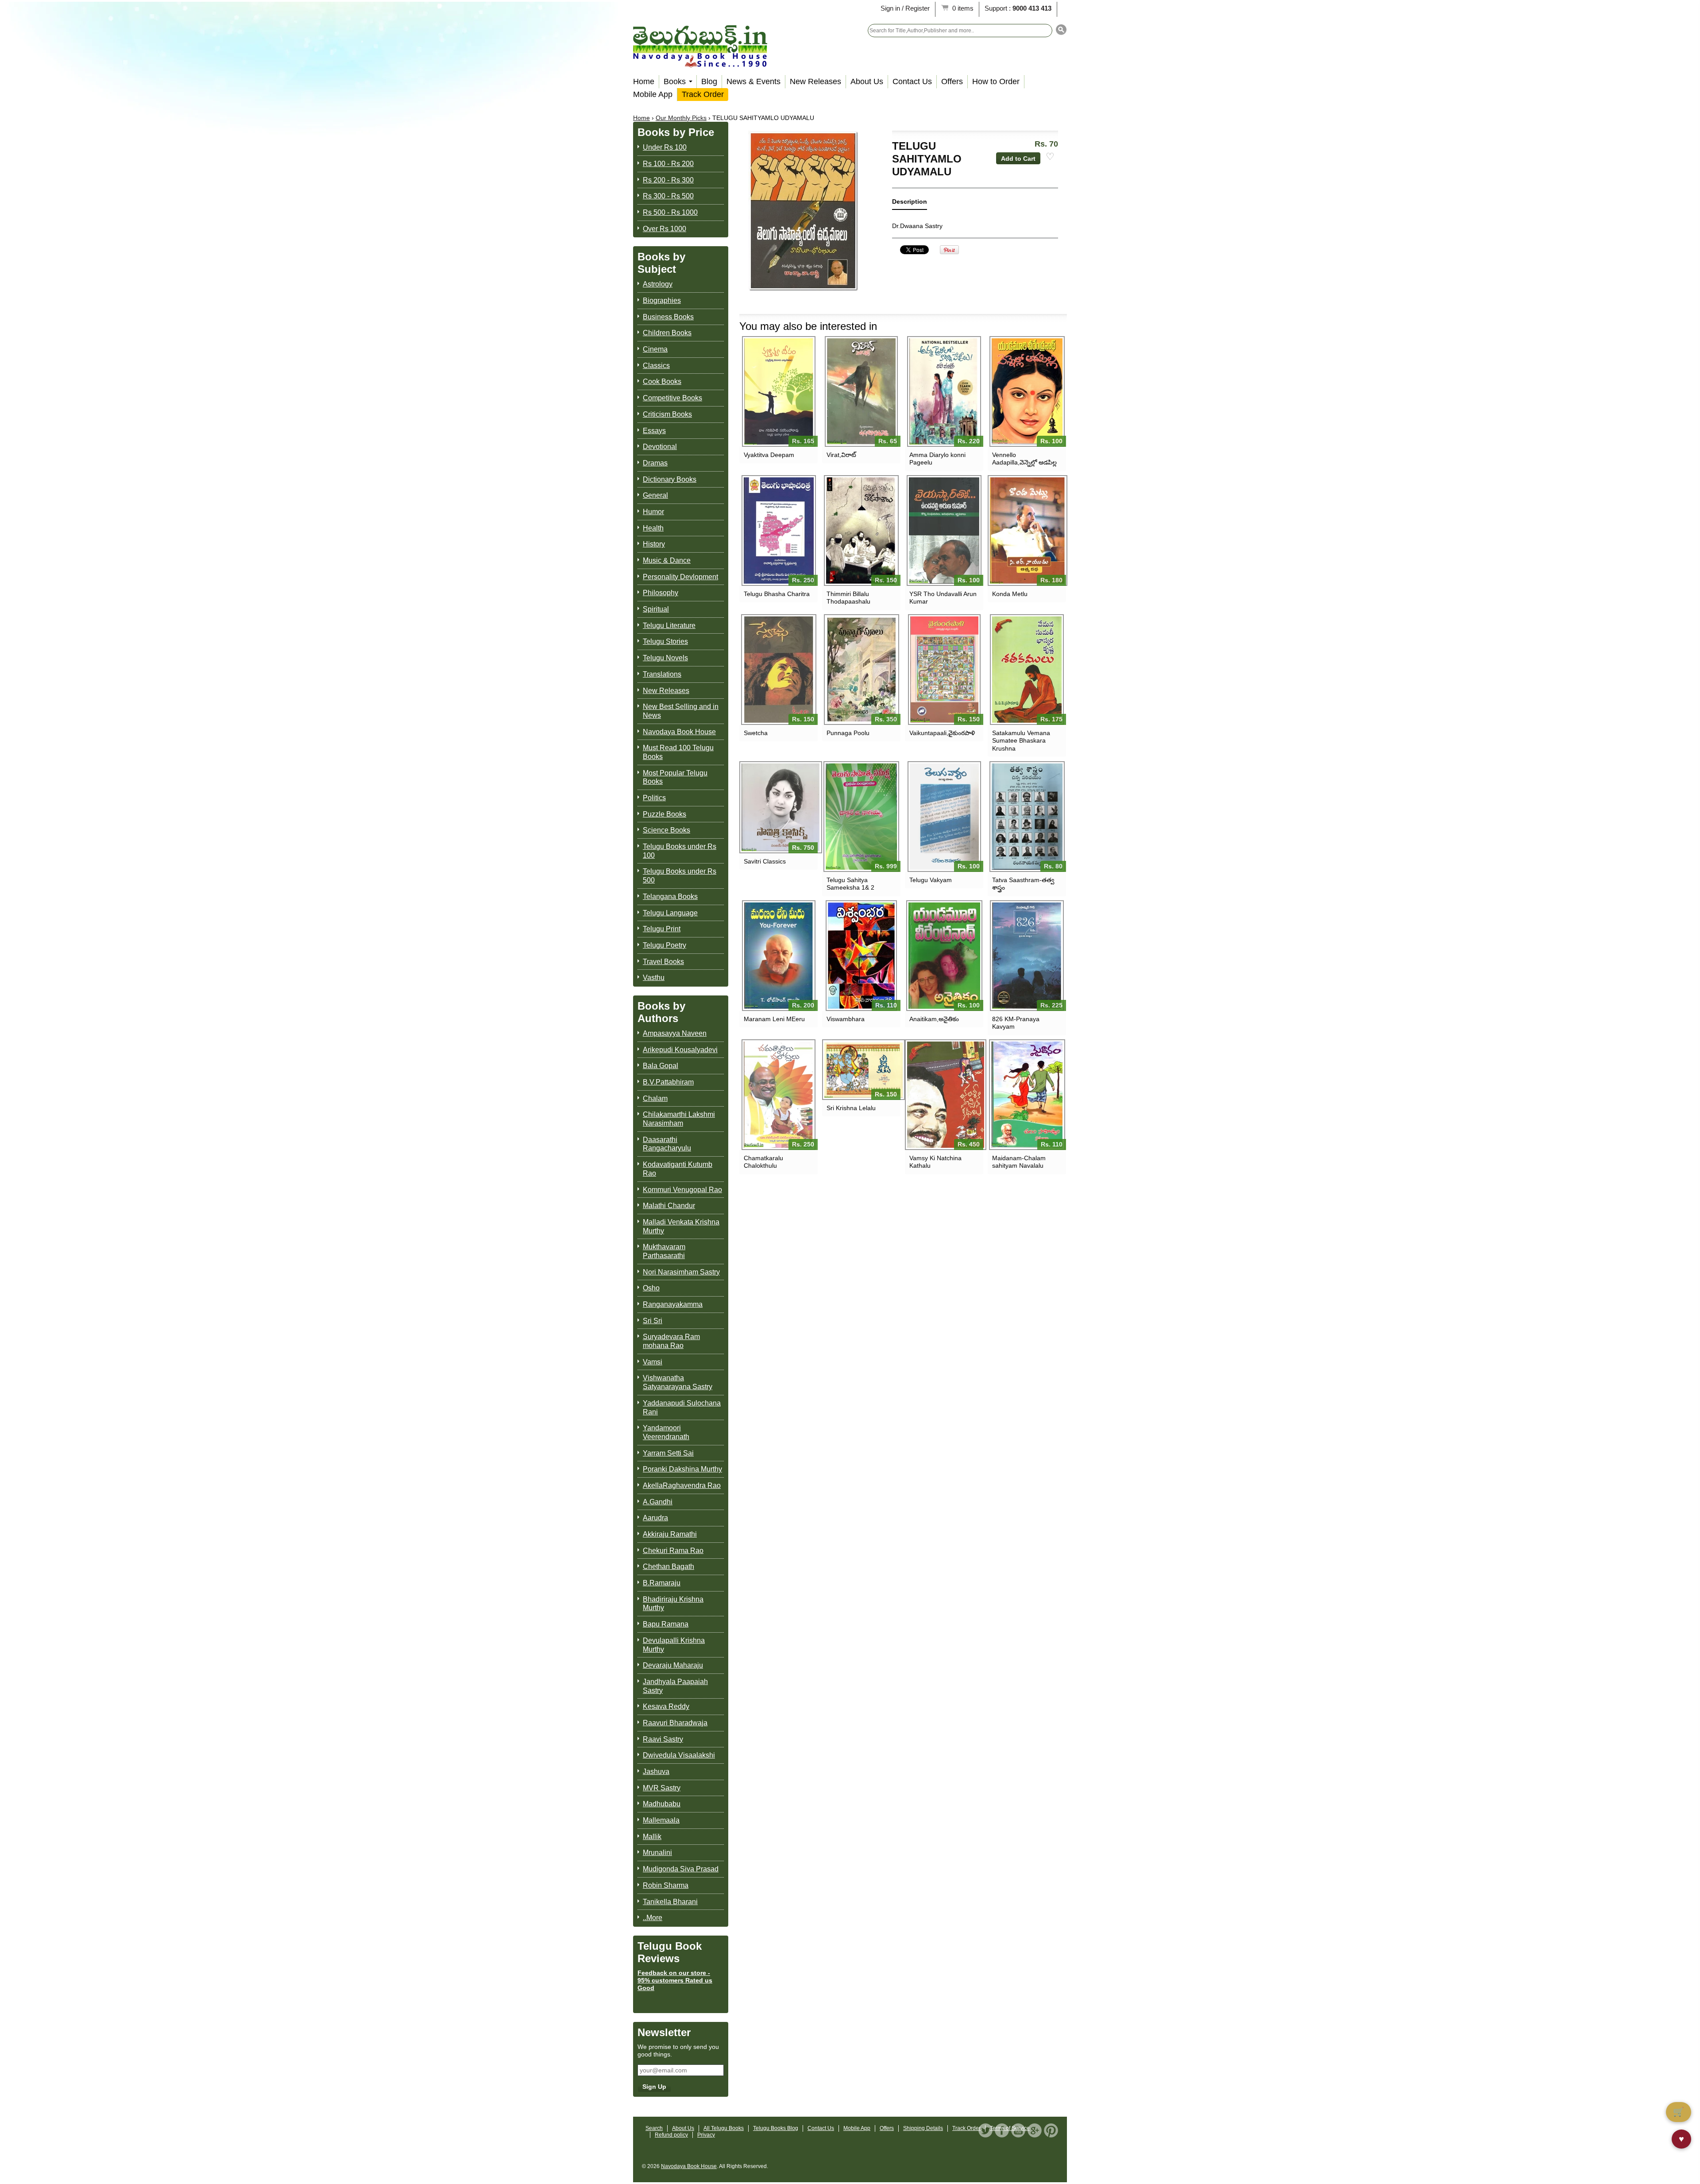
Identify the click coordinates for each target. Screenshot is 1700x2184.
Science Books (666, 830)
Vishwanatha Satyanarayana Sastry (678, 1382)
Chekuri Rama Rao (673, 1551)
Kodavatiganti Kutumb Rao (678, 1169)
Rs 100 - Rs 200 (668, 164)
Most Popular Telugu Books (675, 777)
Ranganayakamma (673, 1304)
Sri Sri (653, 1321)
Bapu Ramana (666, 1624)
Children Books (667, 333)
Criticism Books (667, 414)
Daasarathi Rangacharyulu (667, 1144)
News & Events (753, 81)
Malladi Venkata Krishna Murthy (681, 1226)
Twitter (985, 2130)
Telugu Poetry (665, 945)
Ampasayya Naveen (675, 1033)
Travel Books (663, 962)
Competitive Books (672, 398)
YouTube (1018, 2130)
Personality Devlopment (680, 577)
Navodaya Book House (679, 732)
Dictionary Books (670, 479)
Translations (662, 674)
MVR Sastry (662, 1788)
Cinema (655, 349)
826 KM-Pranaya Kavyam (1016, 1023)
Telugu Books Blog (776, 2128)
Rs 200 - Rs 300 (668, 180)
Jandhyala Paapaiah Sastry (675, 1686)
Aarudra (655, 1518)
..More (653, 1918)
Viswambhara (846, 1019)
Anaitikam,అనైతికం (934, 1019)
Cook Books (662, 381)
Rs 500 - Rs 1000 (670, 212)
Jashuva (656, 1772)
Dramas (655, 463)
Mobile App (653, 94)
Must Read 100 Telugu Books (678, 752)
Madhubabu (662, 1804)
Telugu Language (670, 913)
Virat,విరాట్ (841, 455)
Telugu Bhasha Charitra (777, 594)
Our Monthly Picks (681, 118)
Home (644, 81)
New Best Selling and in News (681, 711)
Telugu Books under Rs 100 (680, 851)
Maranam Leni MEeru (774, 1019)
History (654, 544)
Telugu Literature (669, 625)
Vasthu (654, 978)
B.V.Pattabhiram (668, 1082)
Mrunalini (657, 1853)
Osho (651, 1288)
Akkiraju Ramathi (670, 1534)
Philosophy (661, 593)
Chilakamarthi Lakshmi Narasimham (679, 1119)
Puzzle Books (665, 814)
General (655, 495)
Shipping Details (923, 2128)
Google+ (1035, 2130)
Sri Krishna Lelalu (851, 1108)
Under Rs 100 (665, 147)
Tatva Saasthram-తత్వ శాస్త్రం (1023, 884)
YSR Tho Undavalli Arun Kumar (943, 598)
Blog (709, 81)
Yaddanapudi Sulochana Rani (682, 1408)
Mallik (652, 1837)
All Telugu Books (724, 2128)
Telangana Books (670, 896)
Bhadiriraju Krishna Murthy (673, 1604)
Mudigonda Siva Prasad (681, 1869)
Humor (653, 512)
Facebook (1002, 2130)
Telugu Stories (665, 641)
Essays (654, 431)
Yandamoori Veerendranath (666, 1432)
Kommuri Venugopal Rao (682, 1190)
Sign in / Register (905, 8)
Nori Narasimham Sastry (681, 1272)
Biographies (662, 300)
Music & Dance (667, 560)
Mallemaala (661, 1820)
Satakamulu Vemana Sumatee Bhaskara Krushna (1021, 740)
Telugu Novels (665, 658)
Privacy (706, 2135)
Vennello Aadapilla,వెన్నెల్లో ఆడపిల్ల (1024, 459)
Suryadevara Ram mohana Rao (671, 1341)
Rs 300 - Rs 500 (668, 196)
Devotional (660, 447)
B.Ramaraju (662, 1583)
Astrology (658, 284)
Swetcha (756, 733)
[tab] (910, 203)
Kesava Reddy (666, 1706)
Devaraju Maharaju (673, 1665)
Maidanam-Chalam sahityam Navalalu (1019, 1162)
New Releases (815, 81)
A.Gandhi (658, 1502)
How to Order (996, 81)
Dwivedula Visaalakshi (679, 1755)
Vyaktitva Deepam (769, 455)
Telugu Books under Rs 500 (680, 876)
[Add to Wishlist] (1050, 157)
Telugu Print (662, 929)
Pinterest (1051, 2130)
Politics (654, 798)
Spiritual (656, 609)
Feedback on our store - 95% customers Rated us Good (675, 1980)
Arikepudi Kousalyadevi (680, 1050)
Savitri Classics (765, 861)
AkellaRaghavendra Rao (682, 1485)
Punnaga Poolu (848, 733)
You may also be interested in (808, 326)
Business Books (668, 317)
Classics (656, 366)
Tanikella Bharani (670, 1902)
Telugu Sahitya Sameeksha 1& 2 (850, 884)
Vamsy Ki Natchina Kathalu (935, 1162)
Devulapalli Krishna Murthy (674, 1645)
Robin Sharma (666, 1885)
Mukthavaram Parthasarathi (664, 1251)
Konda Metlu (1010, 594)
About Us (867, 81)
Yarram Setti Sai (668, 1453)
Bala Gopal (661, 1066)
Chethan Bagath (668, 1566)
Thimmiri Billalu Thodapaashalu (848, 598)
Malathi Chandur (669, 1206)
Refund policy (671, 2135)
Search (654, 2128)
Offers (952, 81)
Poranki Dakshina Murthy (682, 1469)
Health (653, 528)
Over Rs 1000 (665, 229)
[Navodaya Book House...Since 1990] (700, 61)
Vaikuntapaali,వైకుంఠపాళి (942, 733)
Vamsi (653, 1362)
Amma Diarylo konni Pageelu (937, 459)
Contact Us (912, 81)
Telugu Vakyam (931, 880)
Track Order (703, 94)
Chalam (655, 1098)
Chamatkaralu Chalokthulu (763, 1162)
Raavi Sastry (663, 1739)
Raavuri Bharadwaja (675, 1723)
